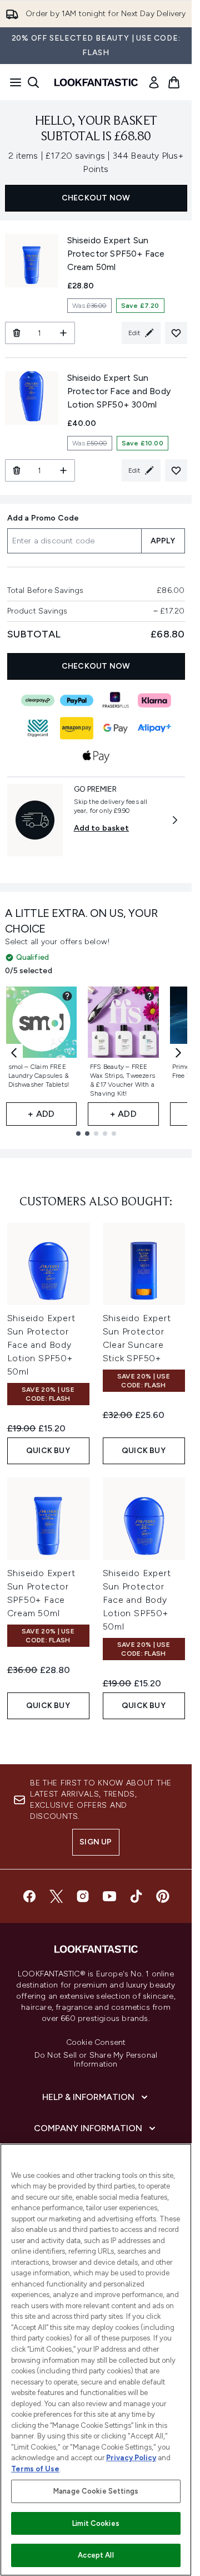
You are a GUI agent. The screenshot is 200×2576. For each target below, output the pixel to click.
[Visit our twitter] (56, 1896)
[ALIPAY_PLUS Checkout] (154, 728)
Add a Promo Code (43, 518)
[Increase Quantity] (64, 333)
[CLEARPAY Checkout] (38, 700)
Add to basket (102, 828)
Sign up (96, 1842)
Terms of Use (35, 2469)
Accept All (96, 2555)
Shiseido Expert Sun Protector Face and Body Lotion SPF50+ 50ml (41, 1345)
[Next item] (178, 1053)
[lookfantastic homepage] (96, 82)
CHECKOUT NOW (96, 198)
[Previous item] (14, 1053)
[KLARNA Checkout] (154, 700)
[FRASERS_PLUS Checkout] (116, 700)
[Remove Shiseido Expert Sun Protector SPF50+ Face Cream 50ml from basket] (16, 333)
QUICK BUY (48, 1451)
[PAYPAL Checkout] (77, 700)
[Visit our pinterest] (163, 1896)
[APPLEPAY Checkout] (96, 756)
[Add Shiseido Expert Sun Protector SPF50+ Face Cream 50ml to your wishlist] (176, 333)
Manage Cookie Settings (96, 2491)
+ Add (41, 1114)
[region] (96, 2360)
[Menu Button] (12, 82)
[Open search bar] (33, 82)
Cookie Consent (96, 2043)
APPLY (163, 541)
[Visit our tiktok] (136, 1896)
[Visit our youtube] (109, 1896)
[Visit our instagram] (83, 1896)
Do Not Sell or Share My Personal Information (96, 2060)
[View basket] (174, 82)
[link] (154, 82)
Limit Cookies (96, 2523)
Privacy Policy (131, 2458)
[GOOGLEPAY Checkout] (116, 728)
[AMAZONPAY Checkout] (77, 728)
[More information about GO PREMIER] (175, 820)
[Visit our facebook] (29, 1896)
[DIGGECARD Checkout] (38, 728)
